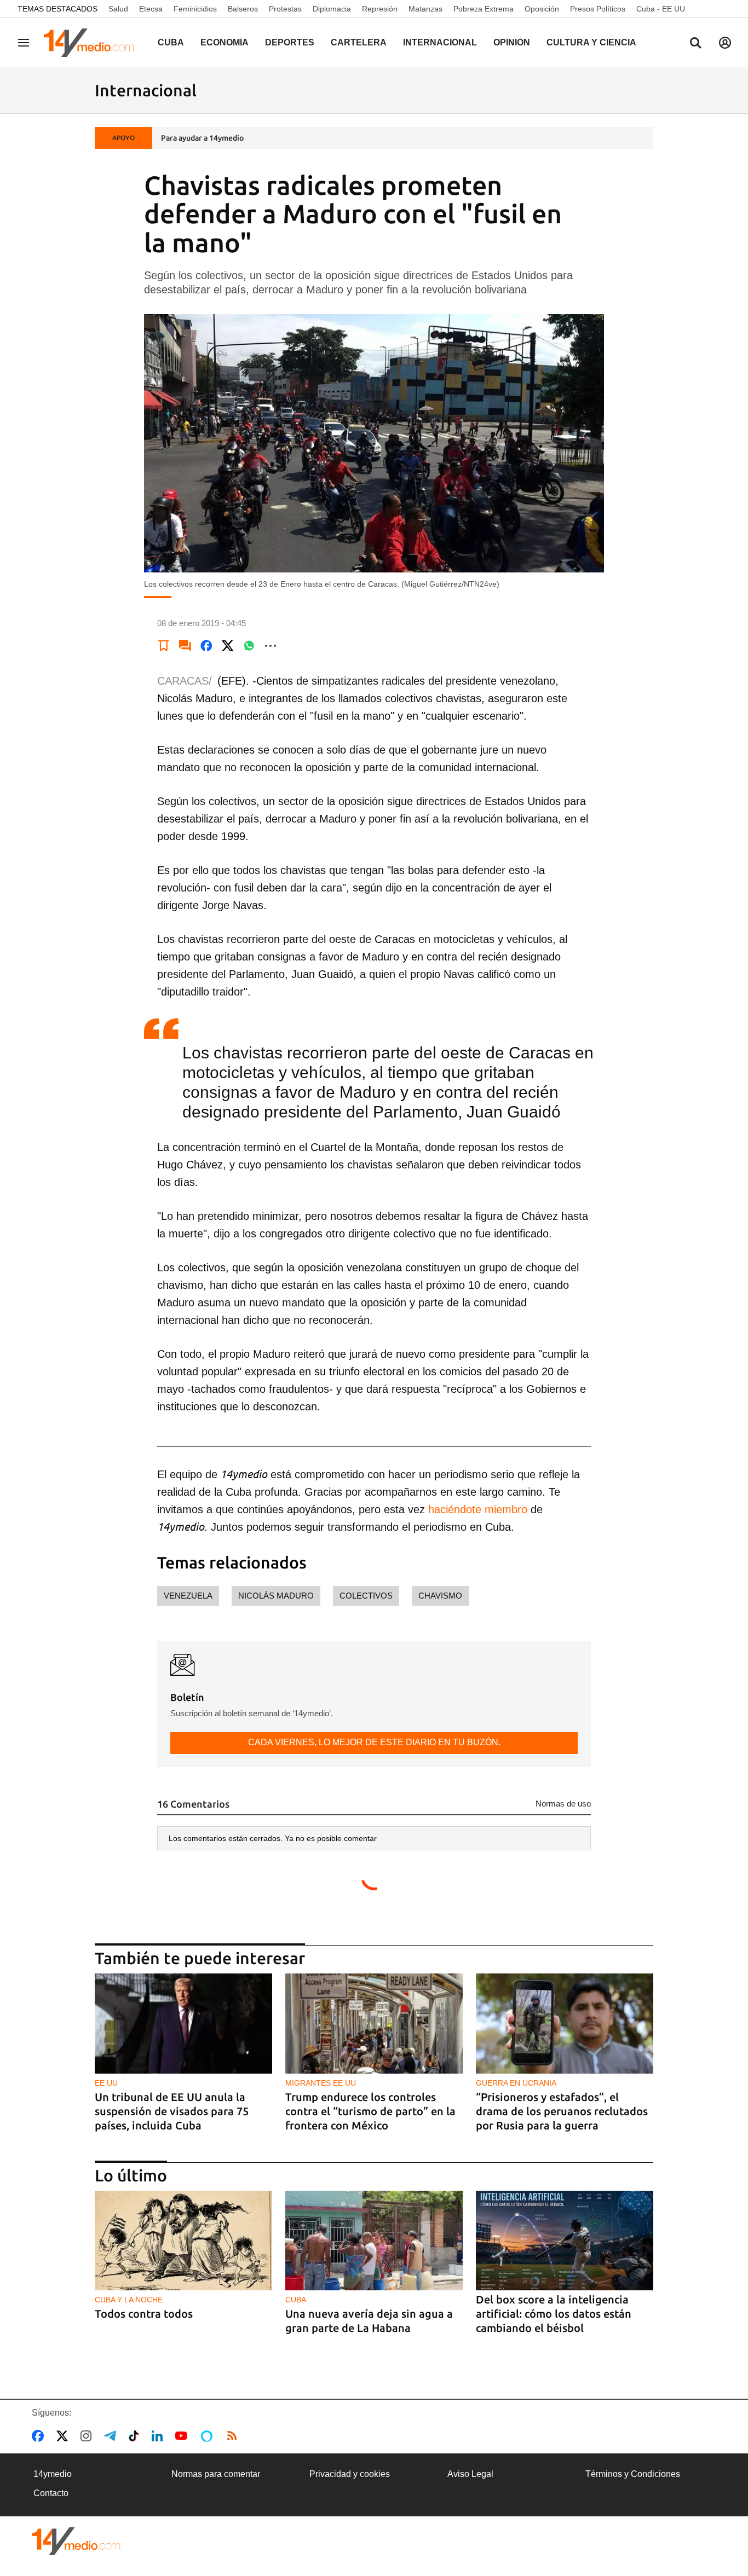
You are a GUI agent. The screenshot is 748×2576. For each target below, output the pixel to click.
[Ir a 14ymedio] (93, 43)
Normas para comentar (216, 2474)
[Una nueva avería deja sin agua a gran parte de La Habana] (374, 2241)
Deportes (290, 42)
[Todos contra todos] (183, 2241)
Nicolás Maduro (276, 1596)
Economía (225, 42)
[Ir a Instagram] (88, 2436)
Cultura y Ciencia (591, 42)
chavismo (440, 1596)
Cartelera (359, 42)
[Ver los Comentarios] (185, 646)
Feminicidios (195, 9)
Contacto (51, 2493)
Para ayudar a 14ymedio (202, 138)
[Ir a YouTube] (183, 2436)
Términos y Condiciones (633, 2474)
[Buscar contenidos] (695, 44)
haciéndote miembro (478, 1509)
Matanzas (425, 9)
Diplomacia (332, 9)
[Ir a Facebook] (40, 2436)
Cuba (171, 42)
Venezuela (188, 1596)
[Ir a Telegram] (112, 2436)
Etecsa (151, 9)
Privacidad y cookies (350, 2474)
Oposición (542, 9)
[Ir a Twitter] (64, 2436)
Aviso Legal (470, 2474)
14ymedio (53, 2474)
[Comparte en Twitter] (228, 646)
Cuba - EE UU (661, 9)
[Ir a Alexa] (209, 2436)
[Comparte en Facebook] (206, 646)
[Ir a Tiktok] (136, 2436)
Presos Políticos (598, 9)
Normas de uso (563, 1804)
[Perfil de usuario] (725, 43)
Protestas (285, 9)
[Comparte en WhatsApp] (249, 646)
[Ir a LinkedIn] (159, 2436)
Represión (380, 9)
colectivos (366, 1596)
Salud (118, 9)
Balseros (243, 9)
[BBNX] (76, 2541)
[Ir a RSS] (234, 2436)
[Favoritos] (164, 646)
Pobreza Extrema (484, 9)
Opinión (512, 42)
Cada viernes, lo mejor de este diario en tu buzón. (374, 1742)
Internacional (440, 42)
